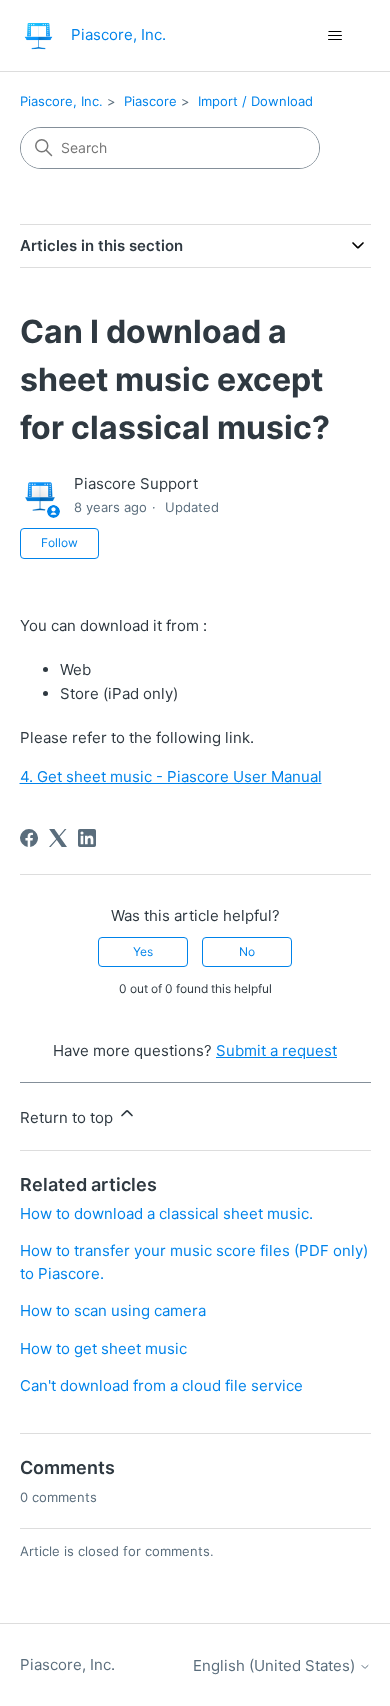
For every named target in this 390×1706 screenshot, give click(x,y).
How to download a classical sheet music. (166, 1213)
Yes (143, 951)
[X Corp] (58, 838)
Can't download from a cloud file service (161, 1385)
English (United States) (276, 1665)
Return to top (68, 1117)
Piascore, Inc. (61, 101)
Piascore (150, 101)
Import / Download (255, 101)
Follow (59, 542)
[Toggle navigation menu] (335, 36)
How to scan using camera (113, 1310)
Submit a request (276, 1050)
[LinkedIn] (87, 838)
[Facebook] (29, 838)
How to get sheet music (103, 1348)
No (247, 951)
